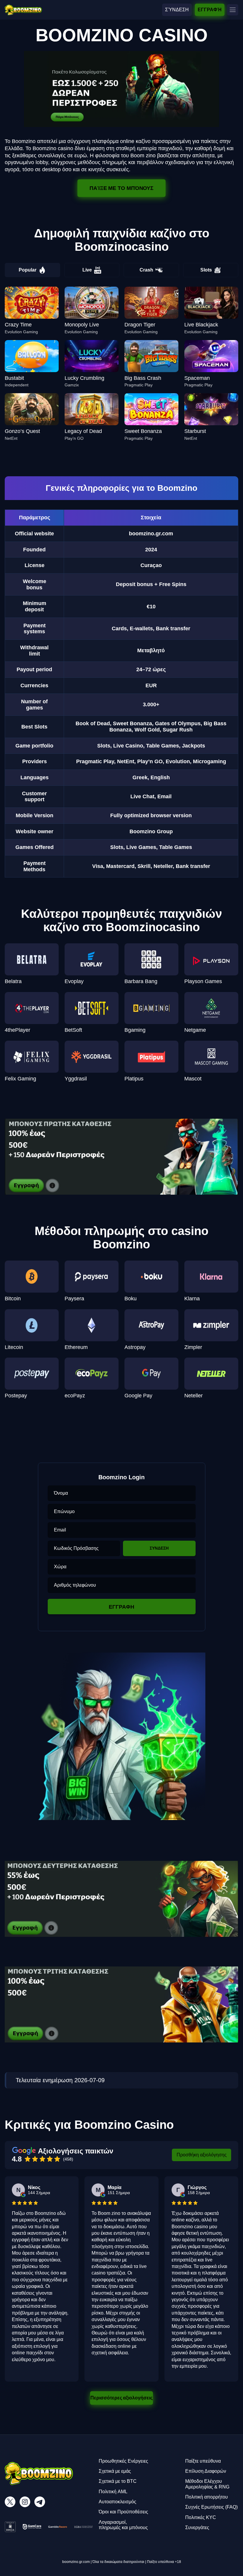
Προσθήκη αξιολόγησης (202, 2155)
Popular (28, 270)
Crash (146, 270)
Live (87, 270)
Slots (206, 270)
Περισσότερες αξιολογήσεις (121, 2398)
